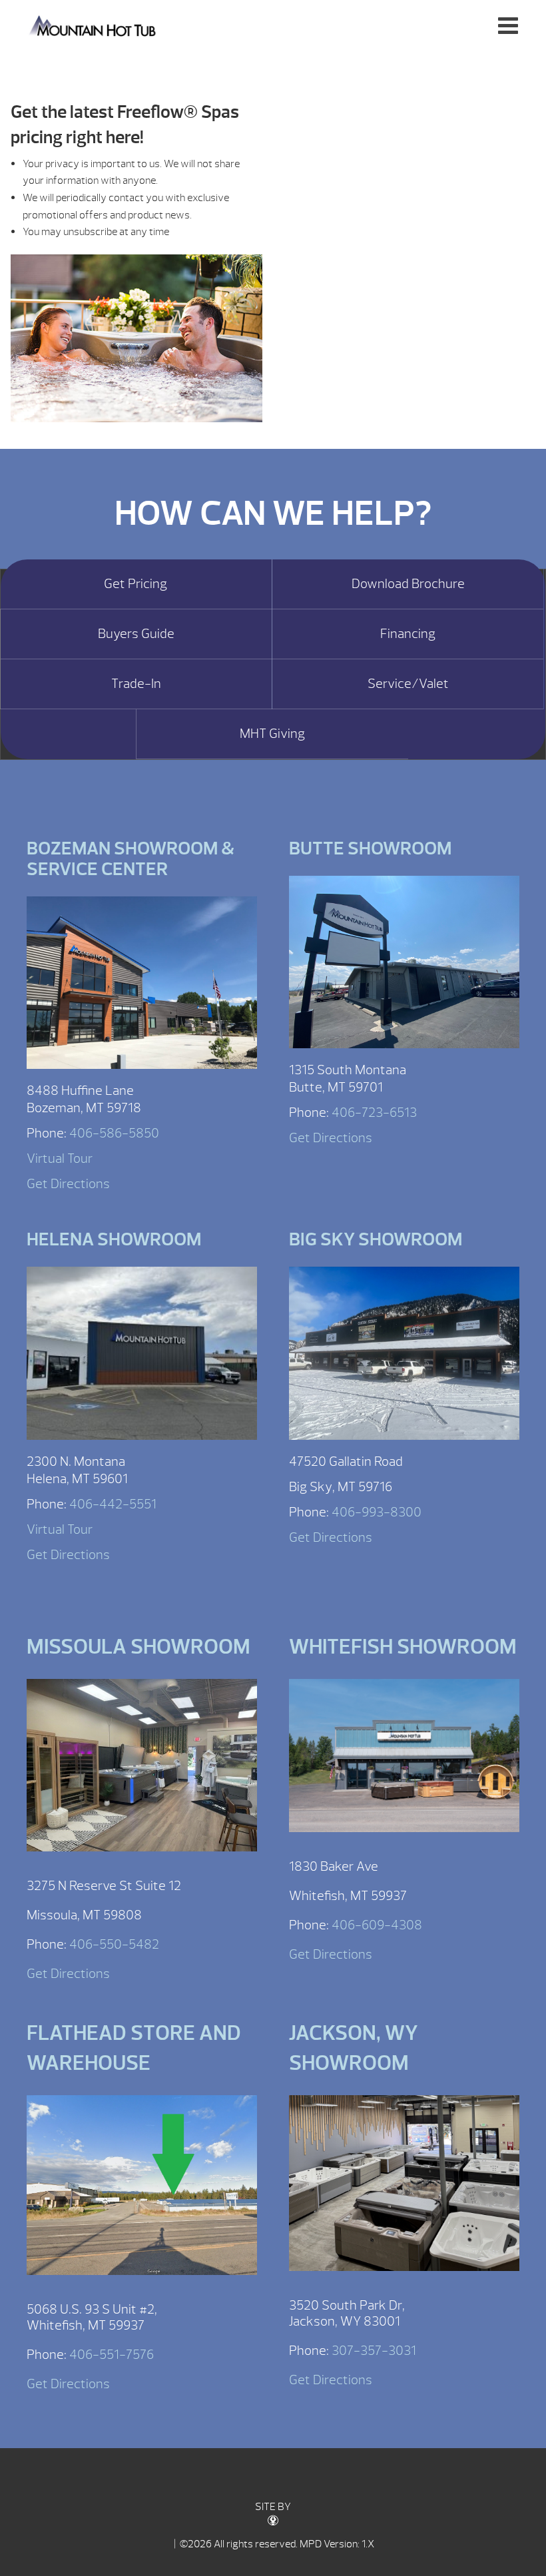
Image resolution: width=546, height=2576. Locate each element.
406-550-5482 (114, 1944)
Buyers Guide (136, 634)
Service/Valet (408, 684)
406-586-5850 (114, 1133)
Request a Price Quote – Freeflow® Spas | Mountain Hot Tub (94, 25)
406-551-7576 (112, 2355)
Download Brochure (408, 584)
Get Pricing (136, 584)
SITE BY (273, 2507)
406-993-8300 (377, 1512)
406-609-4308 (377, 1925)
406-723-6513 (374, 1113)
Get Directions (68, 1184)
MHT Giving (272, 734)
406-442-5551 (113, 1504)
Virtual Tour (60, 1158)
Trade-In (136, 684)
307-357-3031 (374, 2351)
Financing (408, 634)
